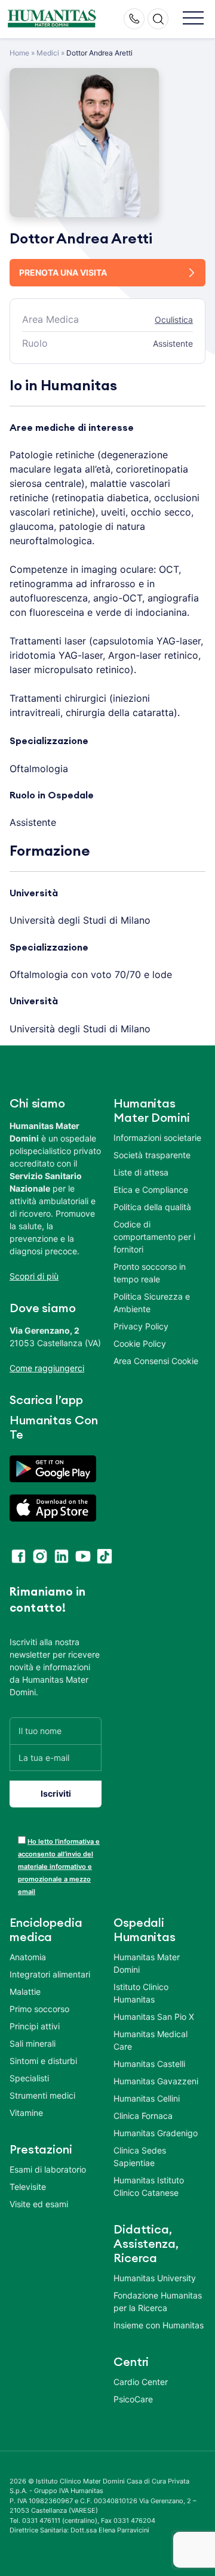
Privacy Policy (141, 1326)
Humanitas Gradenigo (156, 2133)
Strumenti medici (42, 2095)
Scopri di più (34, 1276)
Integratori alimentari (50, 1974)
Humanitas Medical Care (150, 2040)
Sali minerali (33, 2043)
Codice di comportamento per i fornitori (154, 1237)
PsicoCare (133, 2399)
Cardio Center (141, 2382)
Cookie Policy (140, 1343)
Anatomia (28, 1957)
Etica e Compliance (151, 1190)
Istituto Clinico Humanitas (141, 1993)
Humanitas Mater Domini (147, 1963)
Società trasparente (152, 1155)
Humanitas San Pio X (154, 2017)
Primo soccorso (39, 2009)
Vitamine (26, 2113)
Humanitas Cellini (147, 2098)
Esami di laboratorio (48, 2169)
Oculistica (174, 320)
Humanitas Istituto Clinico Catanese (149, 2186)
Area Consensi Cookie (156, 1361)
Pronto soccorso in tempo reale (150, 1273)
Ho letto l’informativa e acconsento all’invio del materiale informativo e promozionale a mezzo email (59, 1867)
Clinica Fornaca (143, 2116)
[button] (193, 19)
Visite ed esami (39, 2204)
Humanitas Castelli (149, 2064)
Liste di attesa (141, 1172)
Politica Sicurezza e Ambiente (152, 1303)
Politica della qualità (152, 1207)
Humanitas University (155, 2278)
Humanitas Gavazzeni (156, 2081)
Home (19, 53)
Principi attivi (35, 2026)
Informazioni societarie (157, 1138)
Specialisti (29, 2078)
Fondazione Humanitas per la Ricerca (158, 2302)
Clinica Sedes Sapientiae (140, 2157)
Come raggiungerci (47, 1368)
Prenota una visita (63, 272)
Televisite (28, 2187)
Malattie (25, 1992)
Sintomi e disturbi (43, 2061)
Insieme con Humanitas (159, 2325)
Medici (48, 53)
